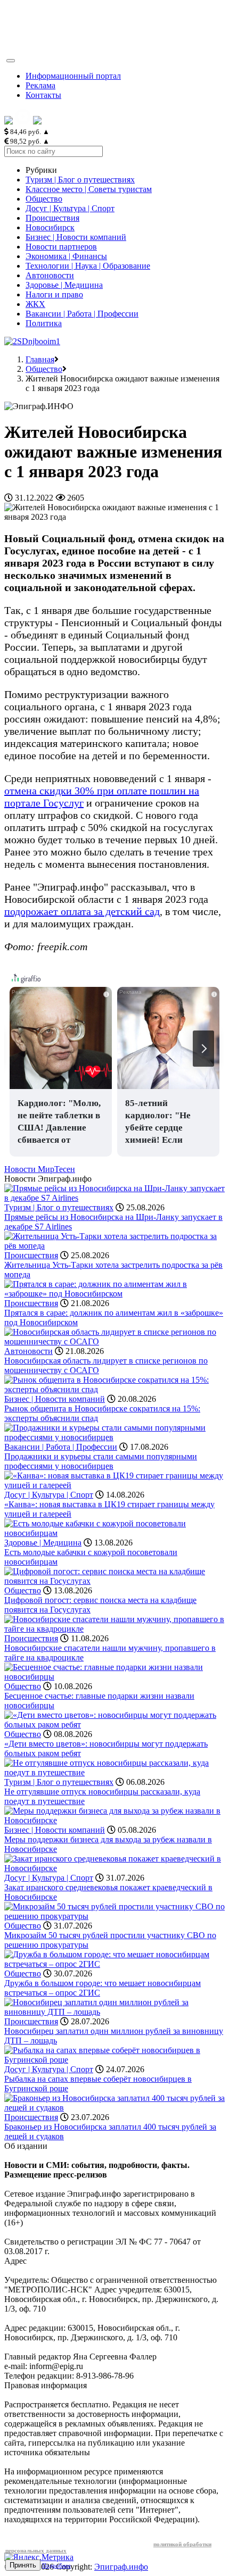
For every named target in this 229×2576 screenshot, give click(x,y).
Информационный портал (73, 76)
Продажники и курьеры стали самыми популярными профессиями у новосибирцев (101, 1461)
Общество (44, 199)
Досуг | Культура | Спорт (70, 208)
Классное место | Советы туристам (89, 189)
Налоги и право (54, 294)
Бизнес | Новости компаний (76, 237)
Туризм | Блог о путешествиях (80, 180)
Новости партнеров (61, 247)
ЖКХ (35, 304)
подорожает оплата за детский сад (82, 911)
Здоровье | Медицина (64, 285)
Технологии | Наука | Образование (88, 266)
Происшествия (52, 218)
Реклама (40, 85)
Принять (23, 2565)
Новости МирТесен (40, 1169)
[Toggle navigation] (11, 61)
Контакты (43, 95)
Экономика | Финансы (66, 256)
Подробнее (56, 2565)
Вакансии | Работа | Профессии (82, 314)
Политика (44, 323)
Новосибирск (50, 227)
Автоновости (50, 275)
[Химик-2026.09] (32, 341)
